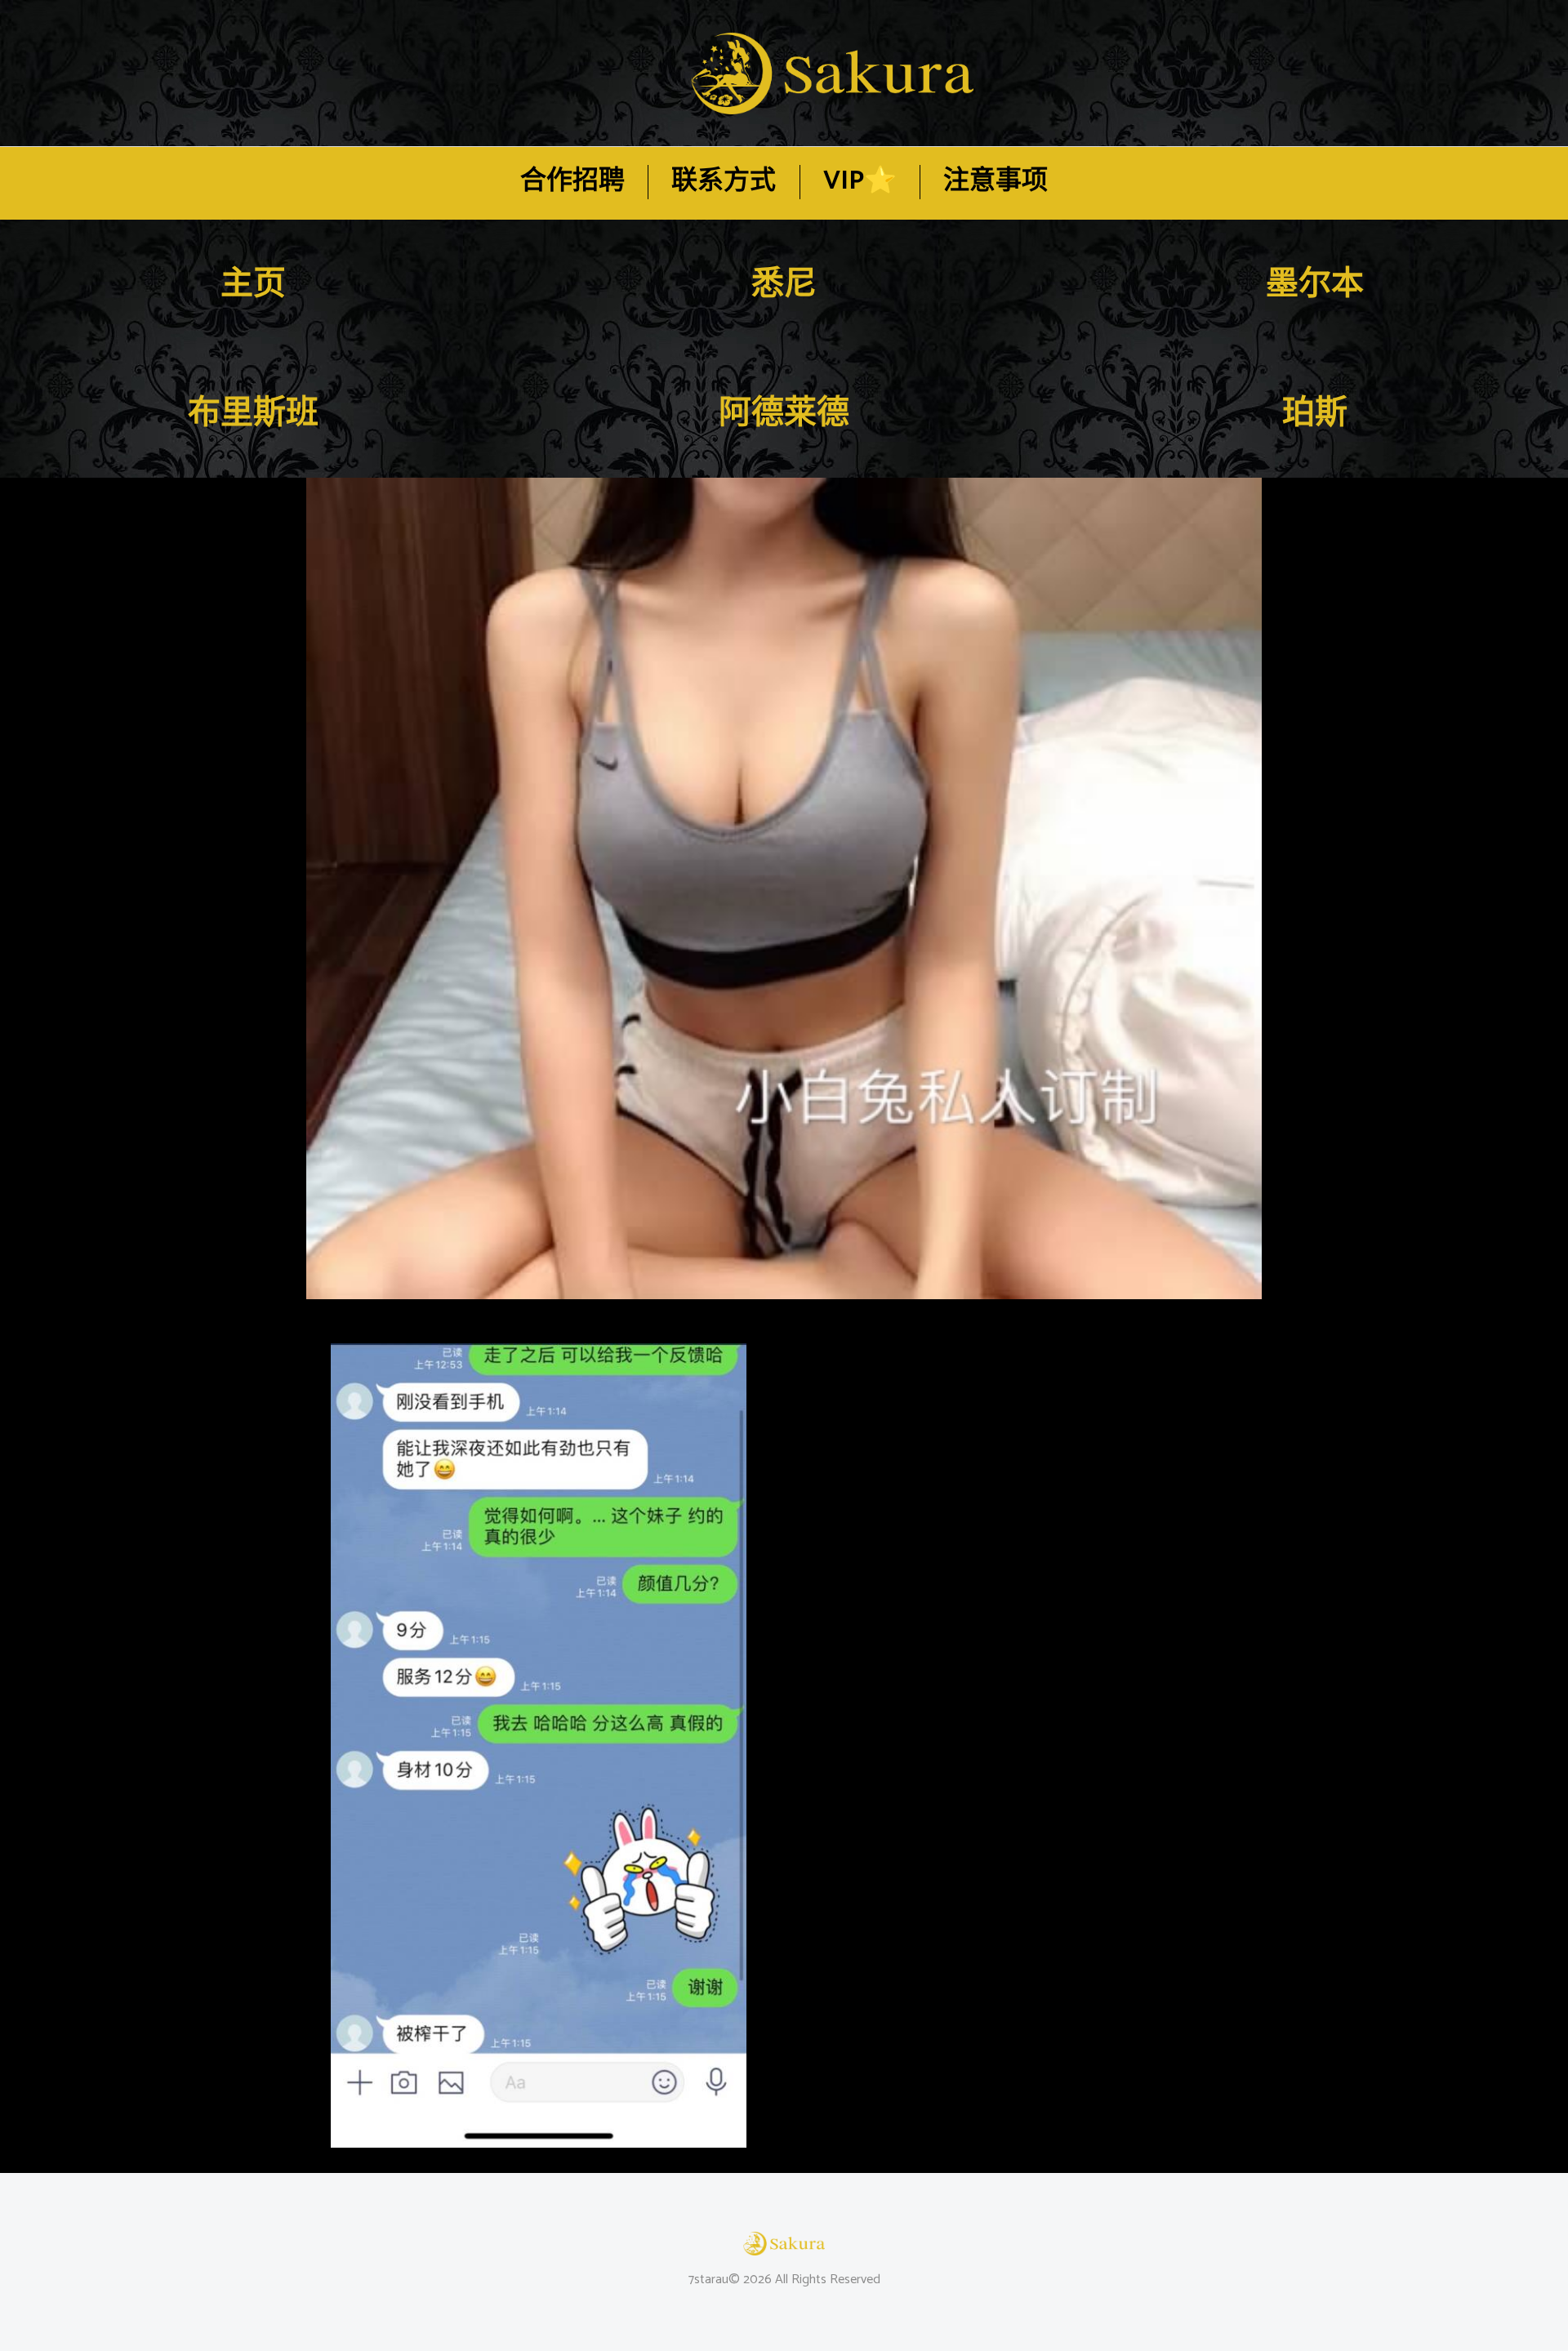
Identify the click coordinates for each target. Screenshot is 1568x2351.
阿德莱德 (784, 414)
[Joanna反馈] (784, 888)
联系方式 (724, 182)
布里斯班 (253, 414)
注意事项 (996, 182)
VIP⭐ (860, 182)
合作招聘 (572, 182)
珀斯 (1315, 414)
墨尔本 (1315, 285)
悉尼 (784, 285)
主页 (253, 285)
